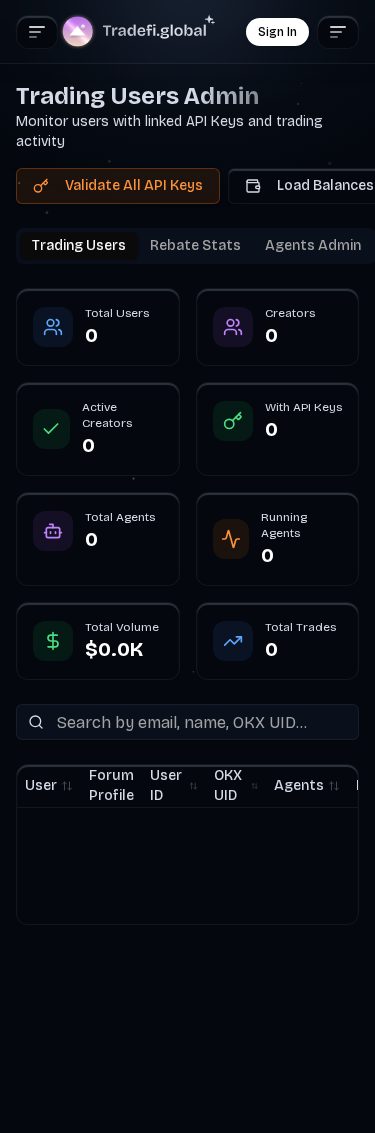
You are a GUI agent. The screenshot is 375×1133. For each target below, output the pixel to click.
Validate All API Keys (134, 185)
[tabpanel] (187, 606)
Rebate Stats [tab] (195, 245)
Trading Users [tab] (79, 245)
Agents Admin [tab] (313, 245)
